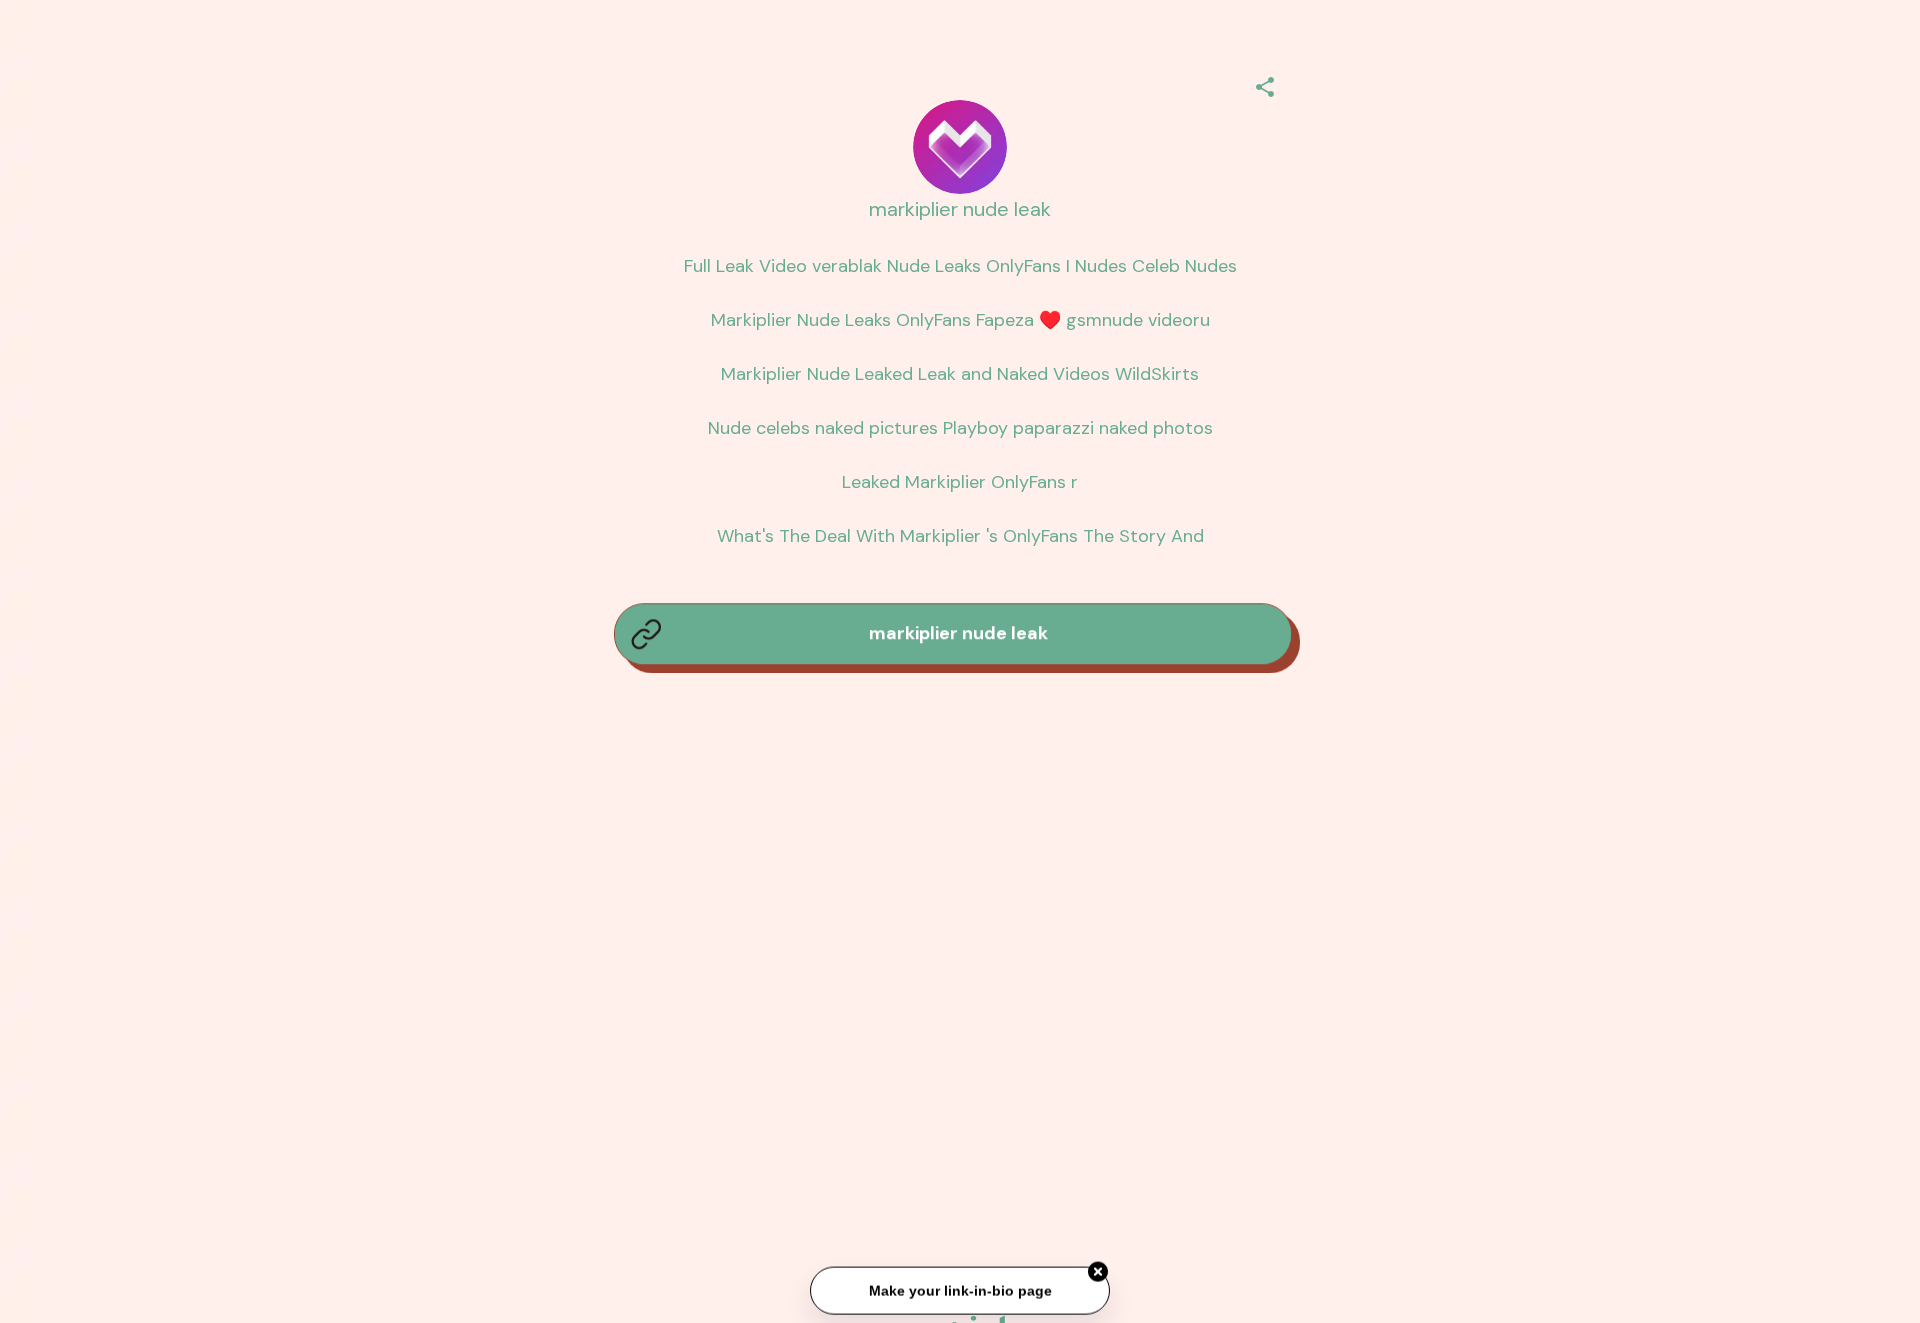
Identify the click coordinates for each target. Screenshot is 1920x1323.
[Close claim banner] (1098, 1273)
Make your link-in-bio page (959, 1292)
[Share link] (1265, 84)
